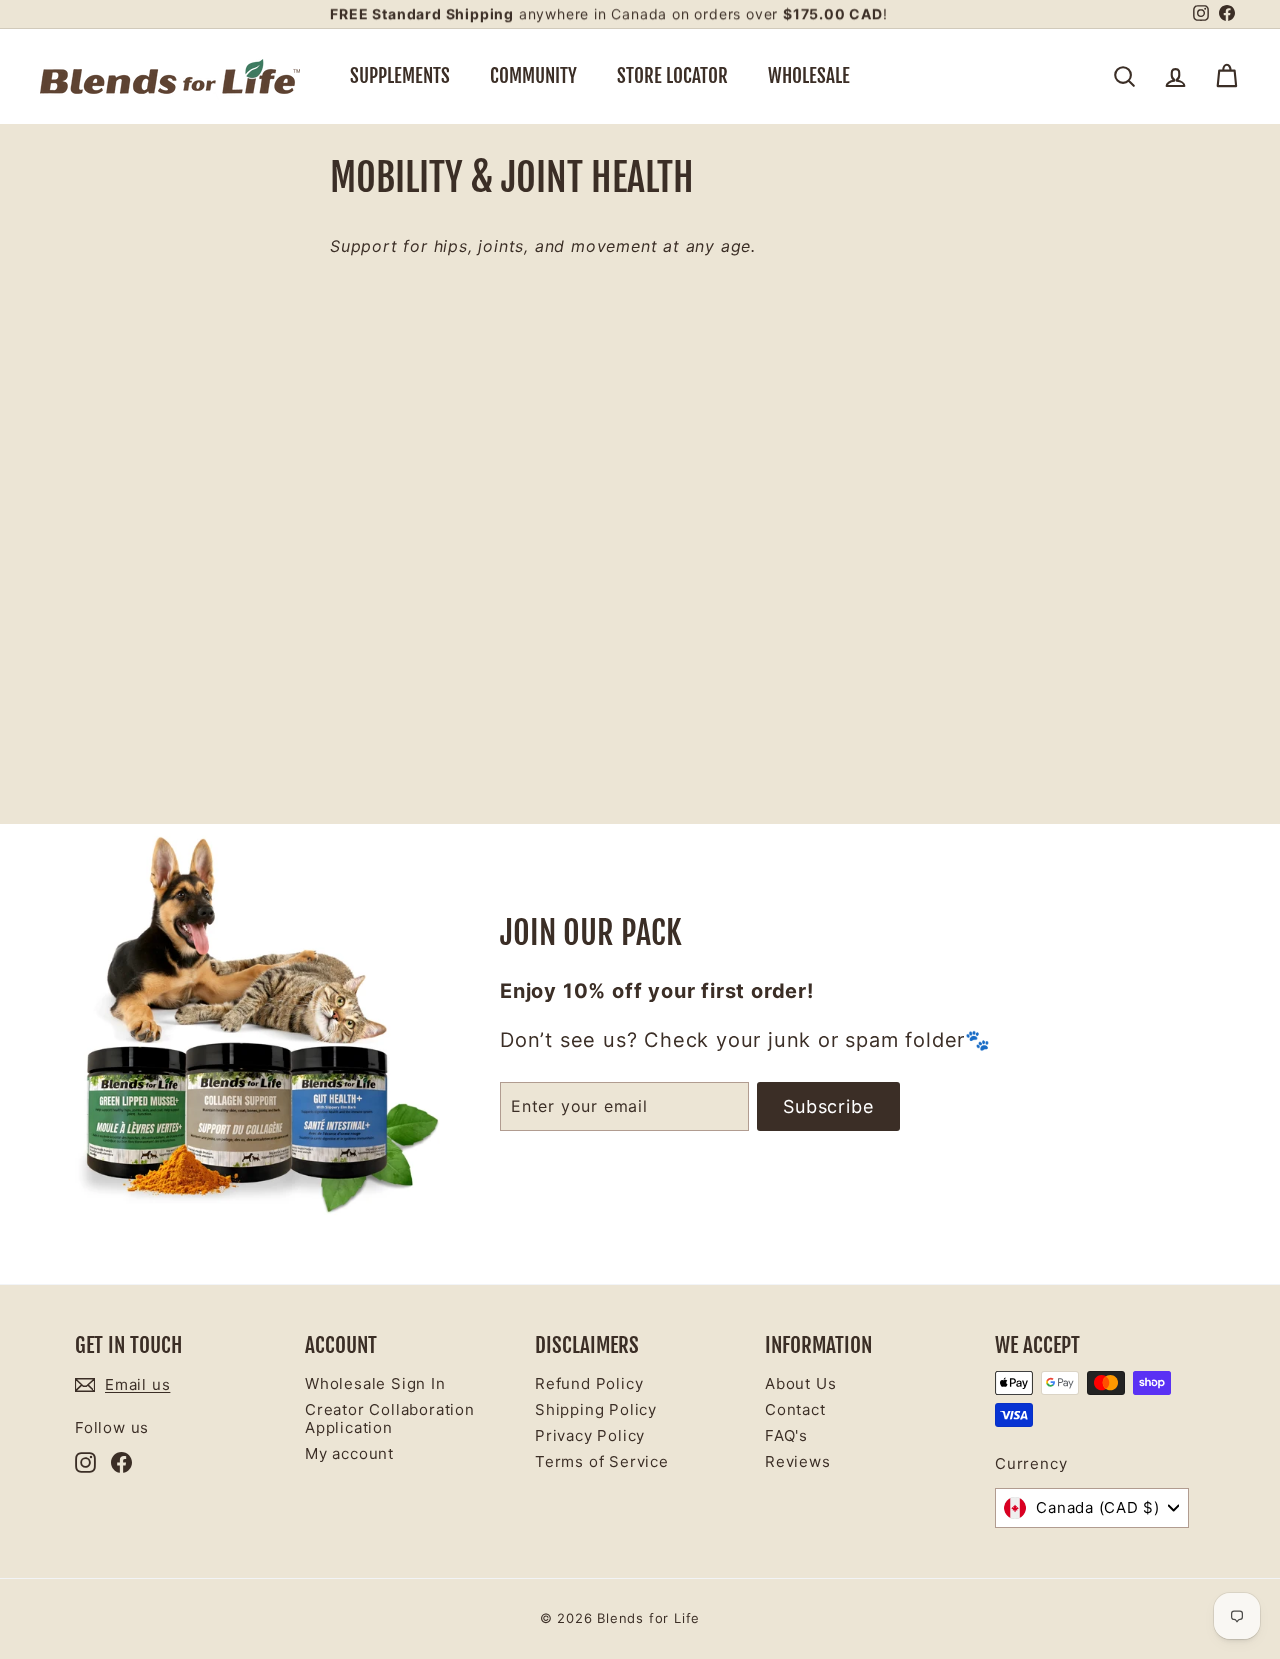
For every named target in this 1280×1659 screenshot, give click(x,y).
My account (349, 1453)
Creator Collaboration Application (390, 1418)
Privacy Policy (590, 1435)
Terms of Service (602, 1461)
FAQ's (786, 1435)
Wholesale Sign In (375, 1383)
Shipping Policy (596, 1409)
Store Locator (672, 76)
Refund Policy (589, 1383)
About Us (800, 1383)
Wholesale (809, 76)
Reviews (798, 1461)
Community (533, 76)
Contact (795, 1409)
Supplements (400, 76)
